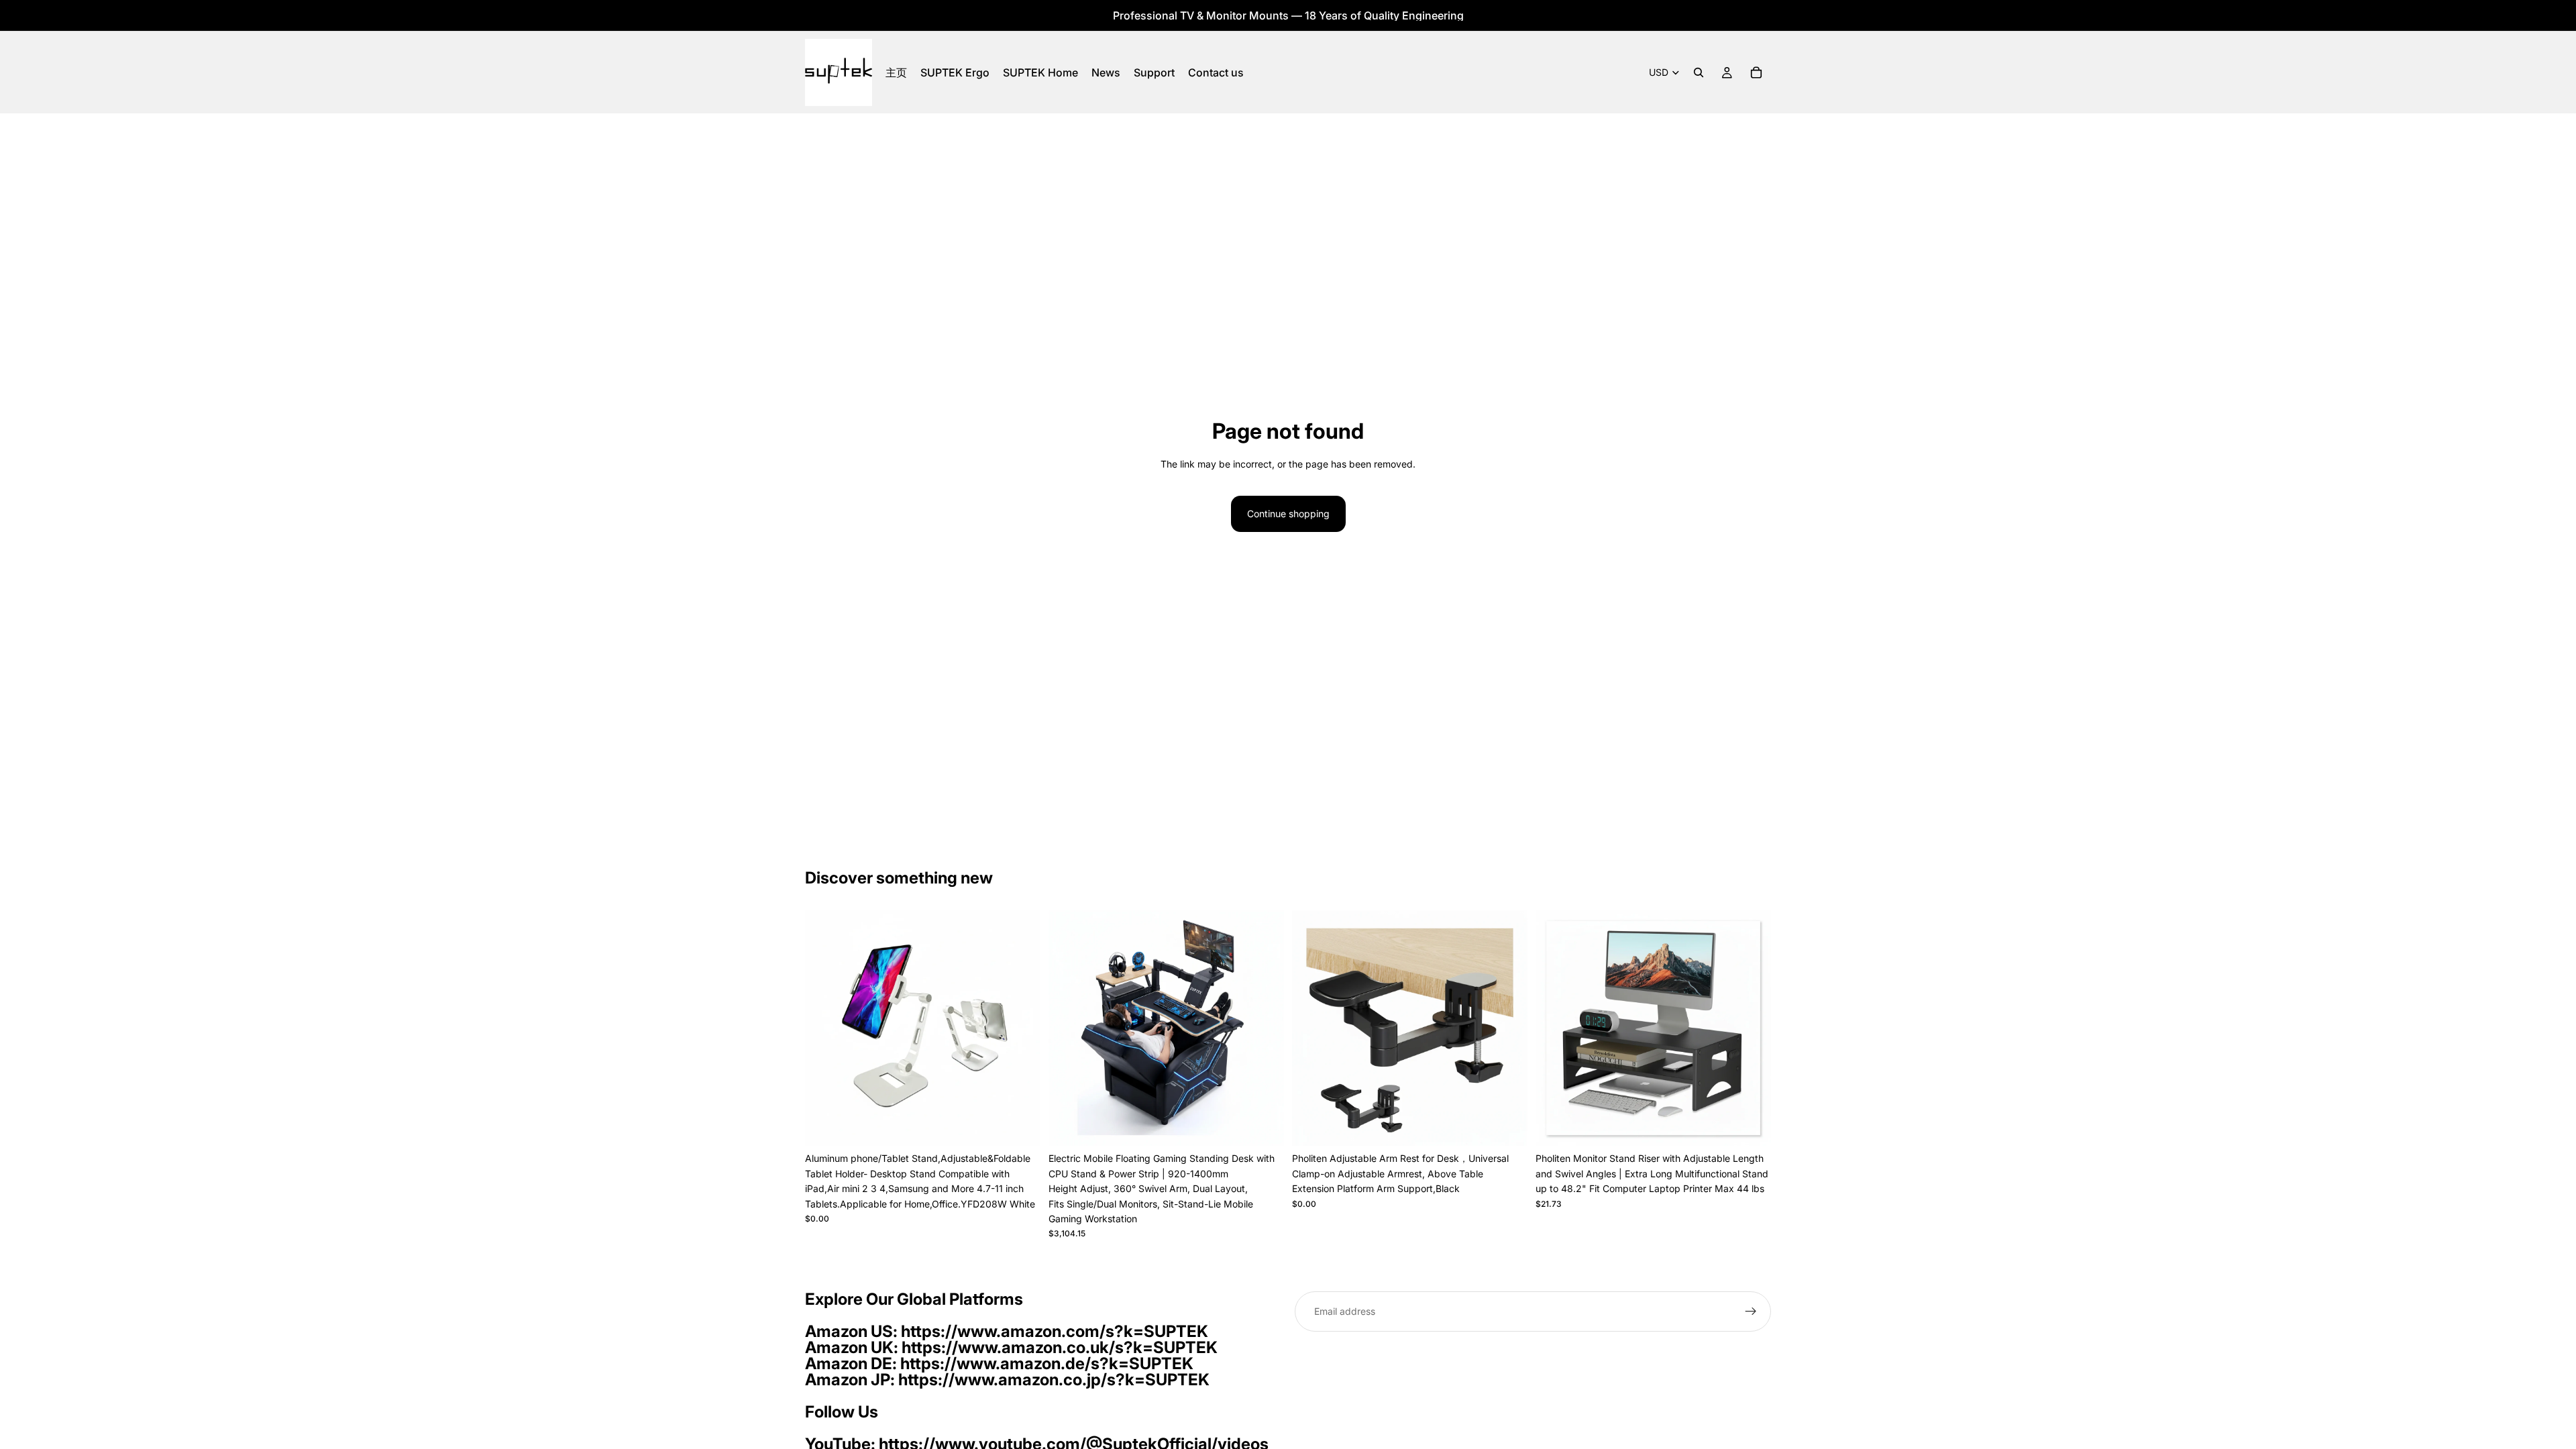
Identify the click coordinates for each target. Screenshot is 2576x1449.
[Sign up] (1751, 1311)
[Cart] (1756, 72)
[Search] (1699, 72)
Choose (1762, 1125)
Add (1031, 1125)
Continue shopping (1288, 514)
